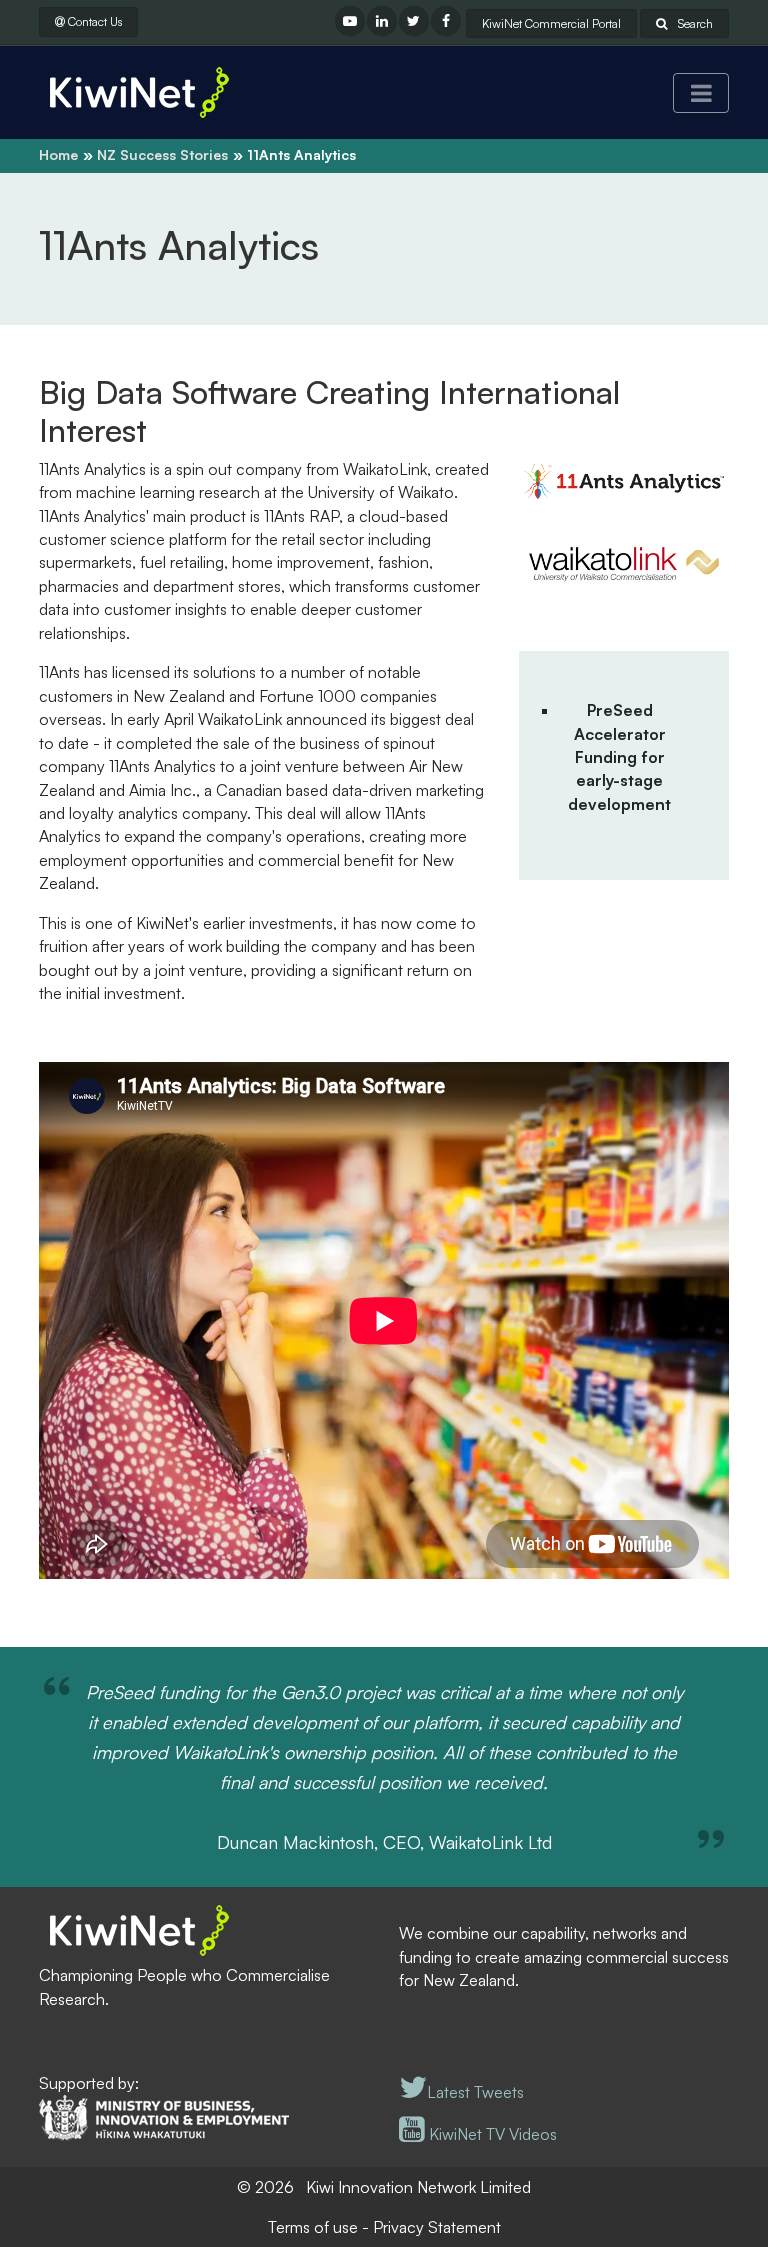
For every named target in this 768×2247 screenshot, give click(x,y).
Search (694, 23)
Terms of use (313, 2227)
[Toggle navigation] (701, 93)
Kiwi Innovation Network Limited (418, 2187)
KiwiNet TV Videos (491, 2134)
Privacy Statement (437, 2227)
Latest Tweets (475, 2092)
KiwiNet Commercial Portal (551, 23)
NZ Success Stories (162, 154)
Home (58, 154)
